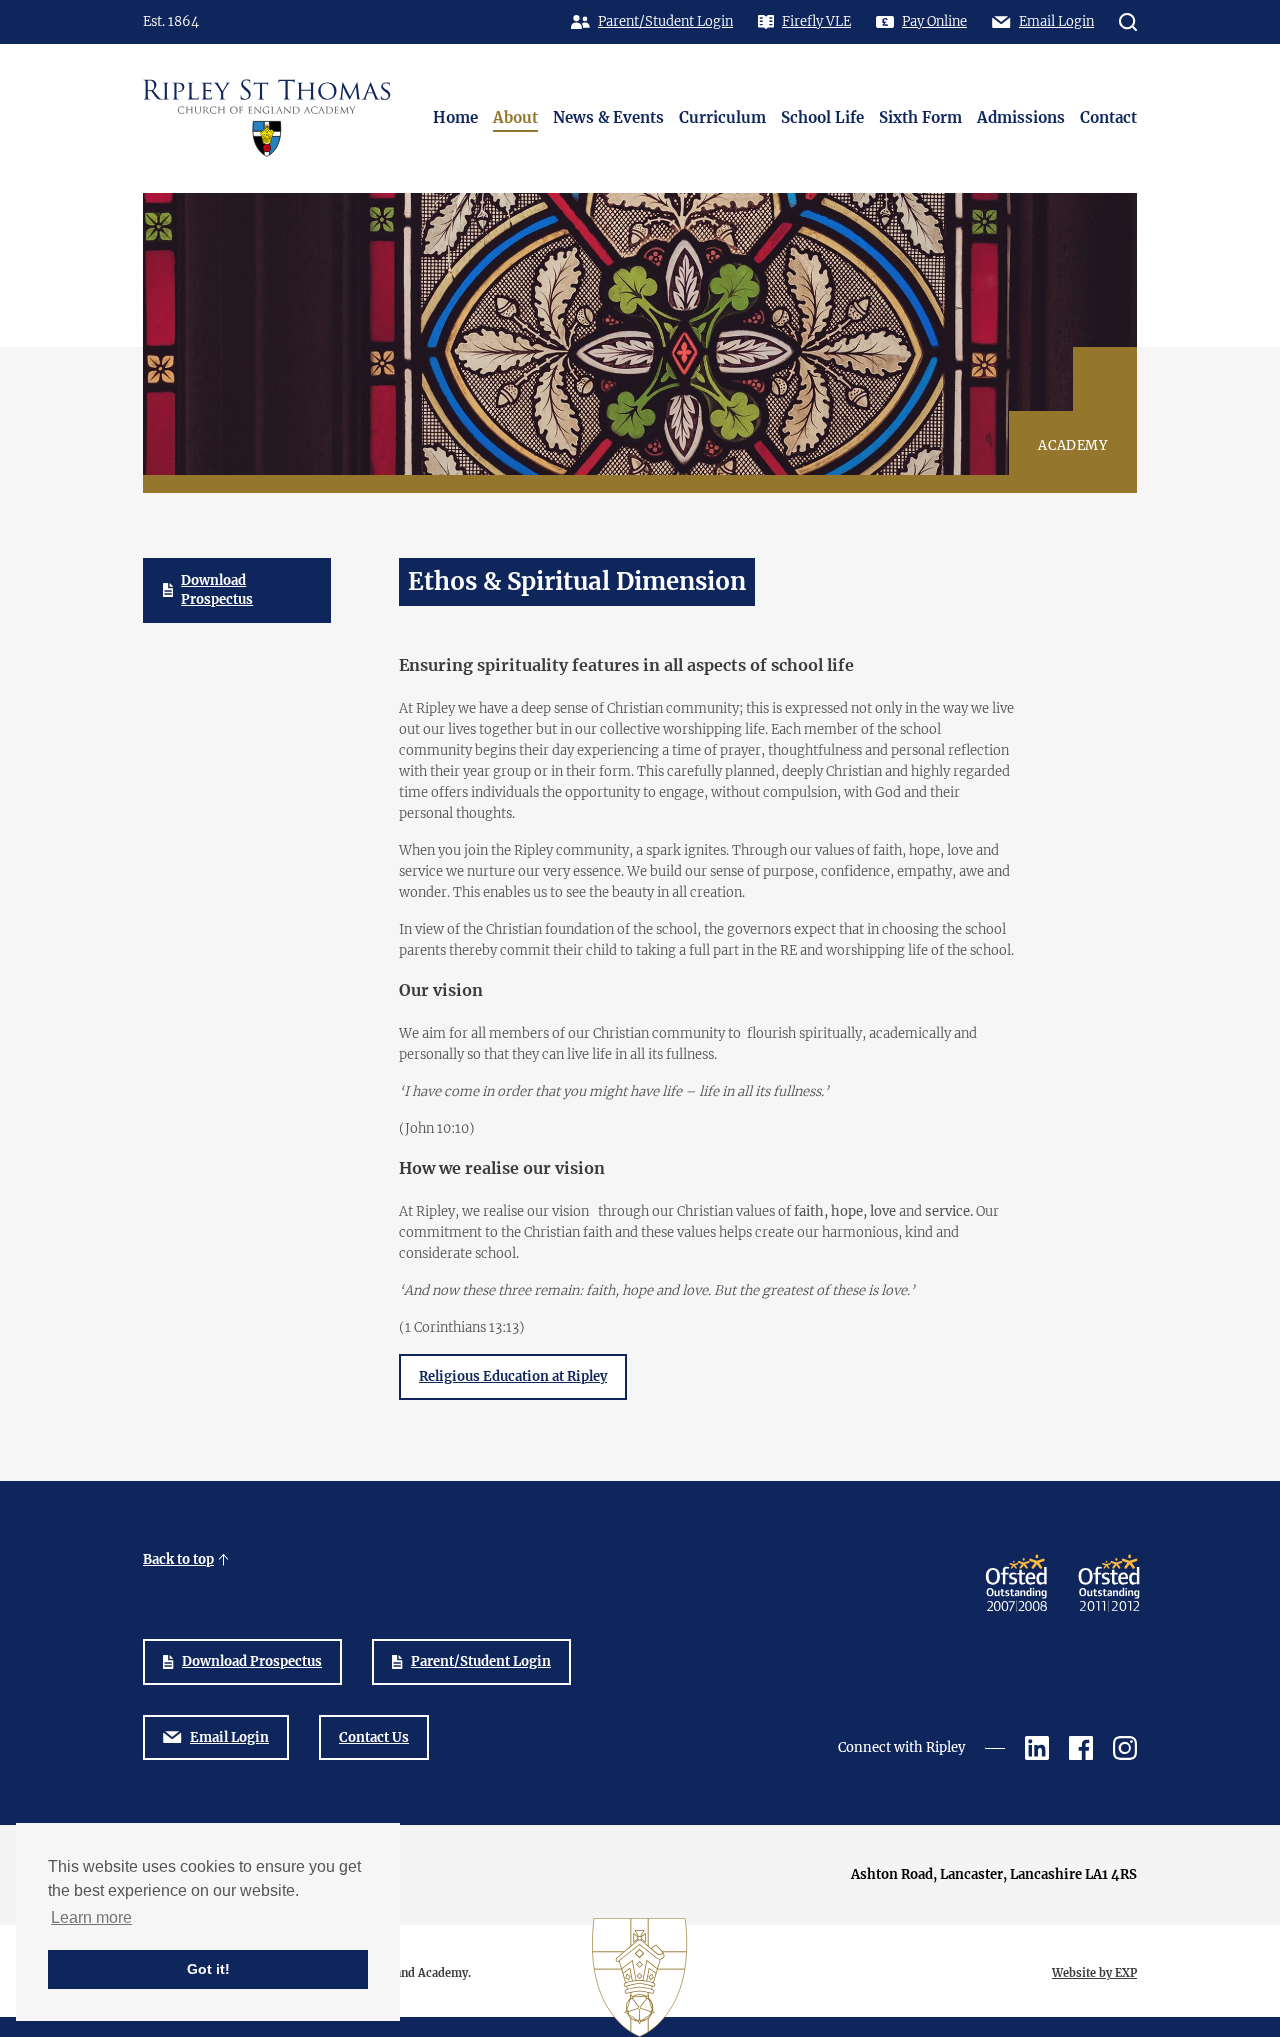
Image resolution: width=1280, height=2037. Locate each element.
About (515, 117)
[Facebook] (1081, 1748)
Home (455, 117)
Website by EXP (1094, 1973)
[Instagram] (1125, 1748)
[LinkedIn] (1037, 1748)
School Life (822, 117)
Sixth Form (920, 117)
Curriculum (722, 117)
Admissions (1021, 117)
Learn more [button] (91, 1917)
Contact (1108, 117)
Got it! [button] (208, 1969)
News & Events (608, 117)
